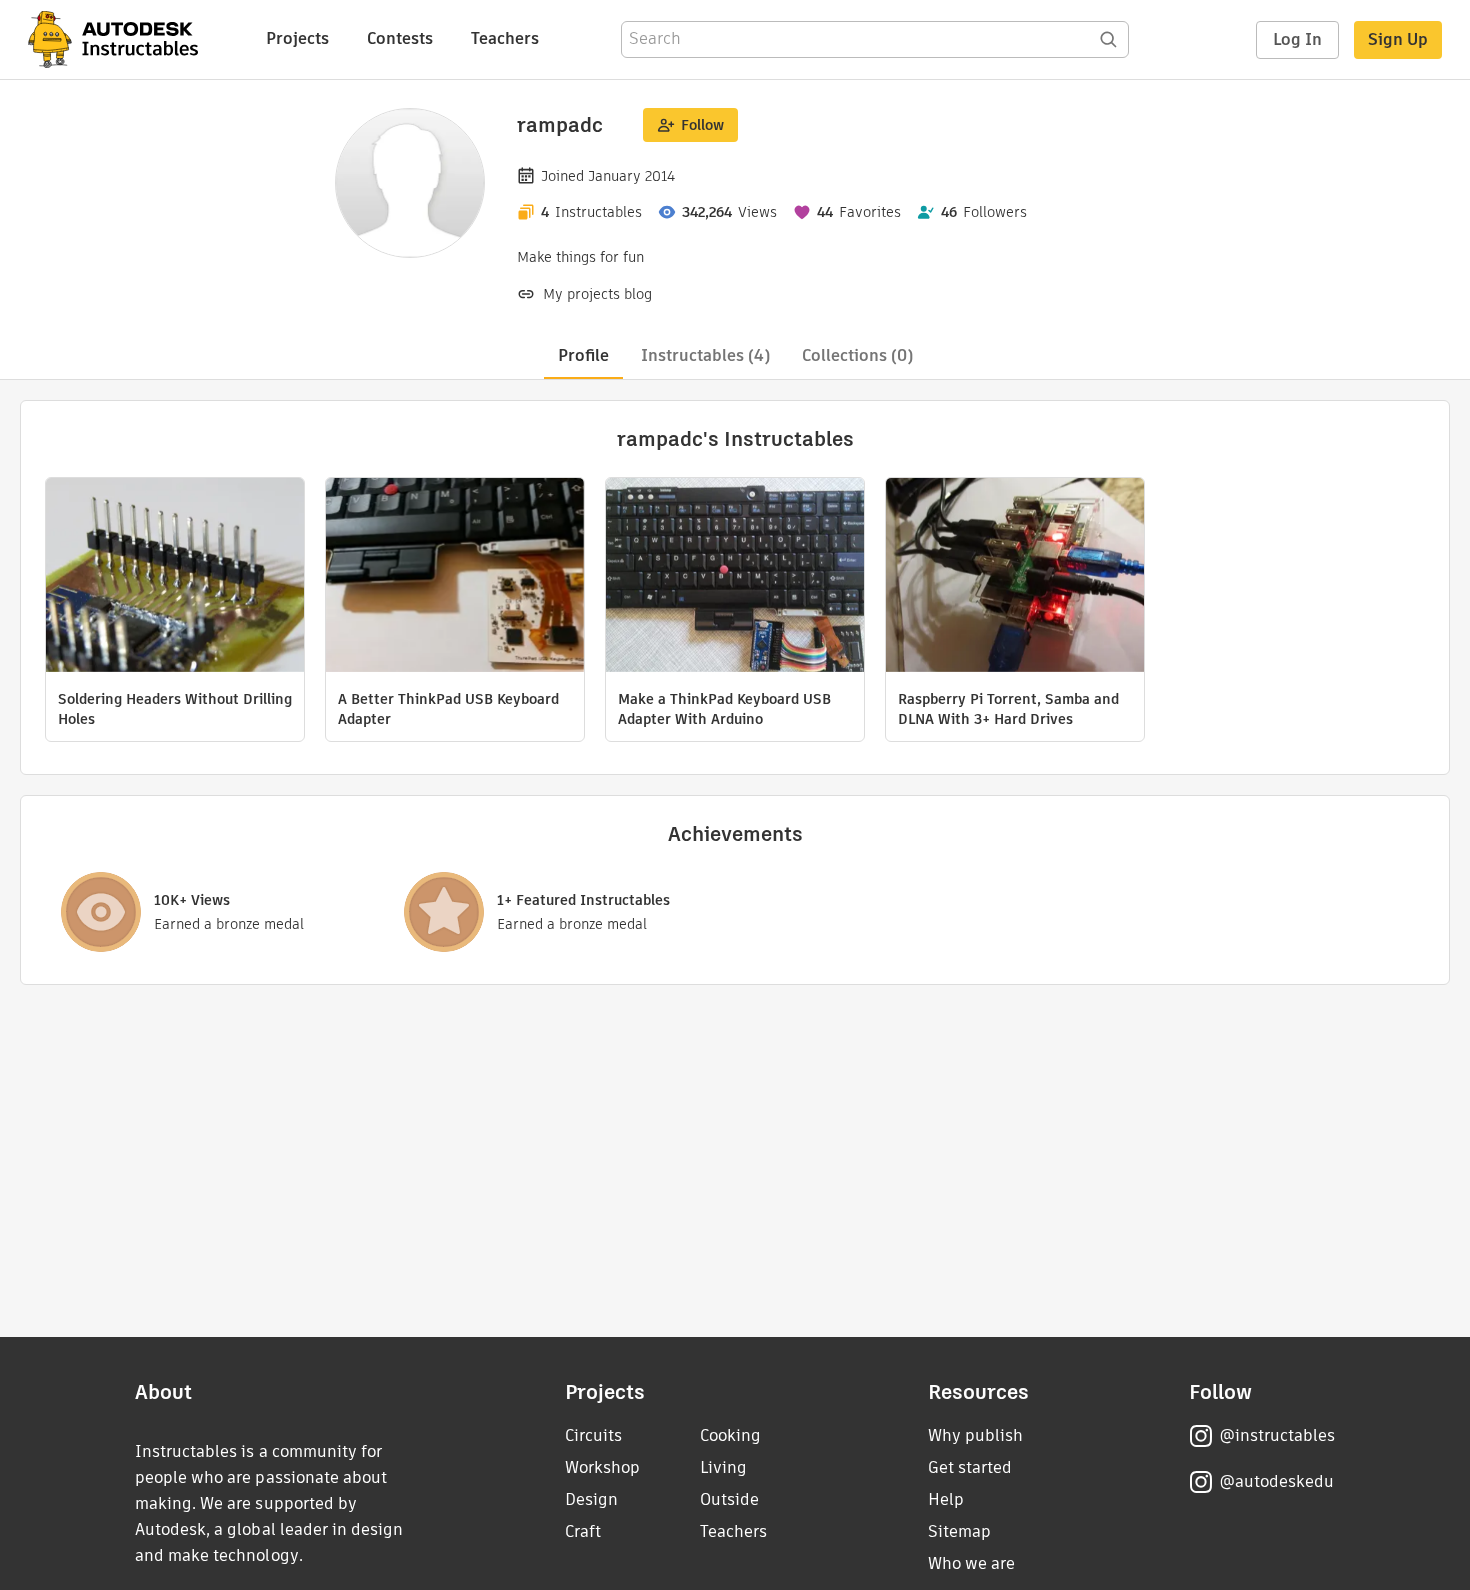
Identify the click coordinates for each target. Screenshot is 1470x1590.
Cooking (730, 1435)
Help (946, 1499)
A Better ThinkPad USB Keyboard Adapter (448, 709)
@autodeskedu (1276, 1481)
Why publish (975, 1435)
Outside (729, 1499)
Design (591, 1499)
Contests (400, 38)
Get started (970, 1467)
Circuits (593, 1435)
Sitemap (959, 1531)
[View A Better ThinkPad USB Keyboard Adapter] (455, 577)
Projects (297, 38)
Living (723, 1467)
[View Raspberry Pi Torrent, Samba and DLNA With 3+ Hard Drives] (1015, 577)
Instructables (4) (705, 355)
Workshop (602, 1467)
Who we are (971, 1563)
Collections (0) (857, 355)
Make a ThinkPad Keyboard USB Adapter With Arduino (724, 709)
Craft (583, 1531)
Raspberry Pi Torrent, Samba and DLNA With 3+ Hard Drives (1008, 709)
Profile (583, 355)
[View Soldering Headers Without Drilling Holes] (175, 577)
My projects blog (597, 294)
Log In (1297, 39)
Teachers (505, 38)
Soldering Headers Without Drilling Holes (175, 709)
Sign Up (1398, 39)
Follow (702, 125)
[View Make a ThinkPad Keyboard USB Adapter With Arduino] (735, 577)
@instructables (1277, 1435)
